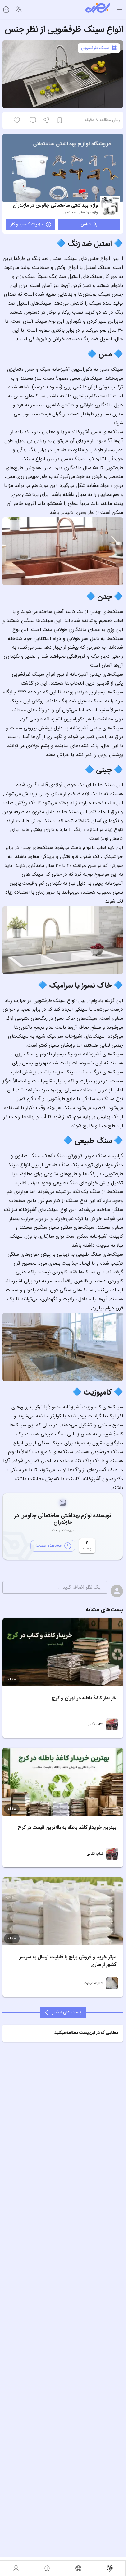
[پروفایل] (16, 2568)
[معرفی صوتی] (110, 2568)
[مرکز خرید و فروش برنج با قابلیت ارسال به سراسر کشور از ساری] (63, 1911)
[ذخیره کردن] (60, 120)
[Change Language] (19, 9)
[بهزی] (98, 9)
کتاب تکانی (95, 1724)
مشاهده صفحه (48, 1546)
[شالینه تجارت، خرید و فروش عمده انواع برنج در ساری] (112, 1983)
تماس (86, 224)
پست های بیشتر (67, 2012)
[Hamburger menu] (120, 9)
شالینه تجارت (94, 1983)
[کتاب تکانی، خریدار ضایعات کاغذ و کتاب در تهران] (112, 1724)
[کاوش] (78, 2568)
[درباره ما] (47, 2568)
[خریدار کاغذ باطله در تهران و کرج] (63, 1652)
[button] (63, 2033)
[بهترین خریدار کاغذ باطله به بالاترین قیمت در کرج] (63, 1782)
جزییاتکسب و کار (27, 224)
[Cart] (6, 9)
